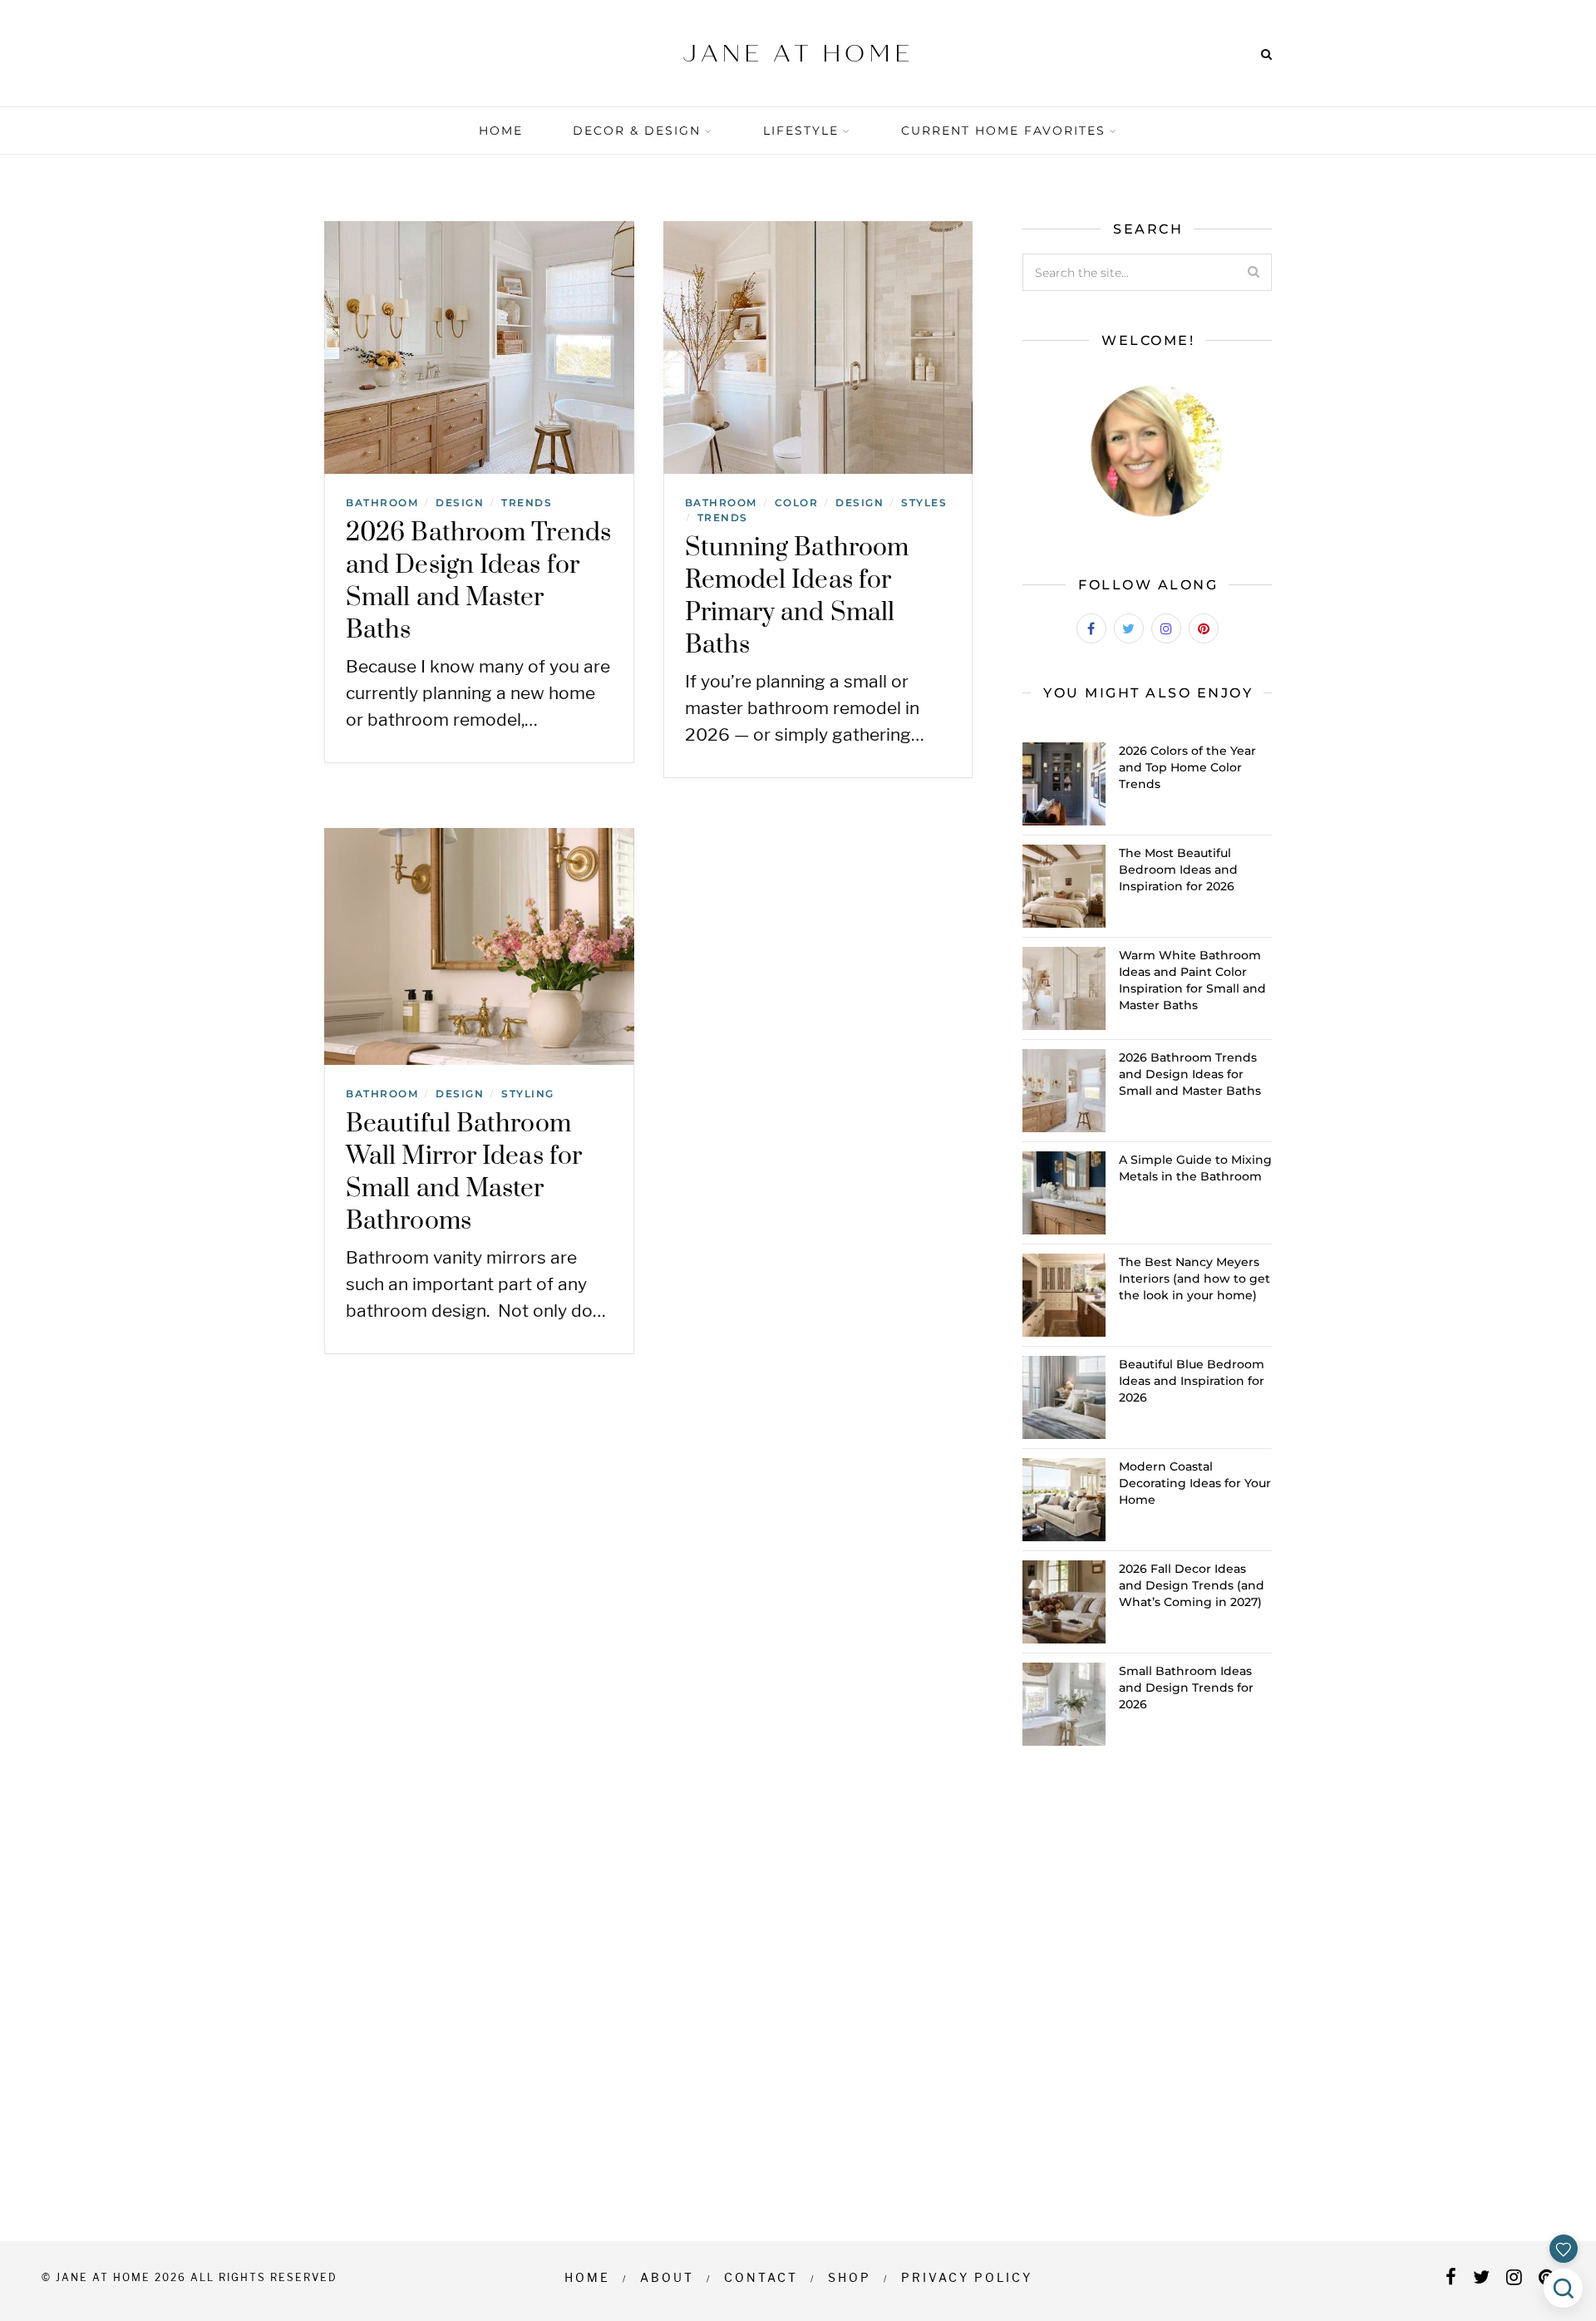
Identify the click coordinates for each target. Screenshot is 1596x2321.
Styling (528, 1094)
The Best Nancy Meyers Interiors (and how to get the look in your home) (1195, 1279)
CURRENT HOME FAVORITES (1003, 131)
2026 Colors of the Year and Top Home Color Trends (1187, 767)
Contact (761, 2277)
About (667, 2277)
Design (460, 503)
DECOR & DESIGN (637, 131)
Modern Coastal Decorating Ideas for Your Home (1195, 1483)
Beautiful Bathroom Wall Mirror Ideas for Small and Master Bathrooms (464, 1173)
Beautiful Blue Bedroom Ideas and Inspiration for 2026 (1192, 1381)
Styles (924, 503)
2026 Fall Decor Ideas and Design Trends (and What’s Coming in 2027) (1192, 1585)
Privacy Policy (967, 2277)
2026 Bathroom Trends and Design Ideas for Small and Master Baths (478, 581)
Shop (850, 2277)
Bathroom (382, 503)
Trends (527, 503)
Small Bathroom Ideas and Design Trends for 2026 (1186, 1688)
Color (797, 503)
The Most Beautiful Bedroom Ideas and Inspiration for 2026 (1178, 870)
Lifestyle (801, 131)
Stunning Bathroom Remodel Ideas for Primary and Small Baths (797, 596)
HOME (501, 131)
